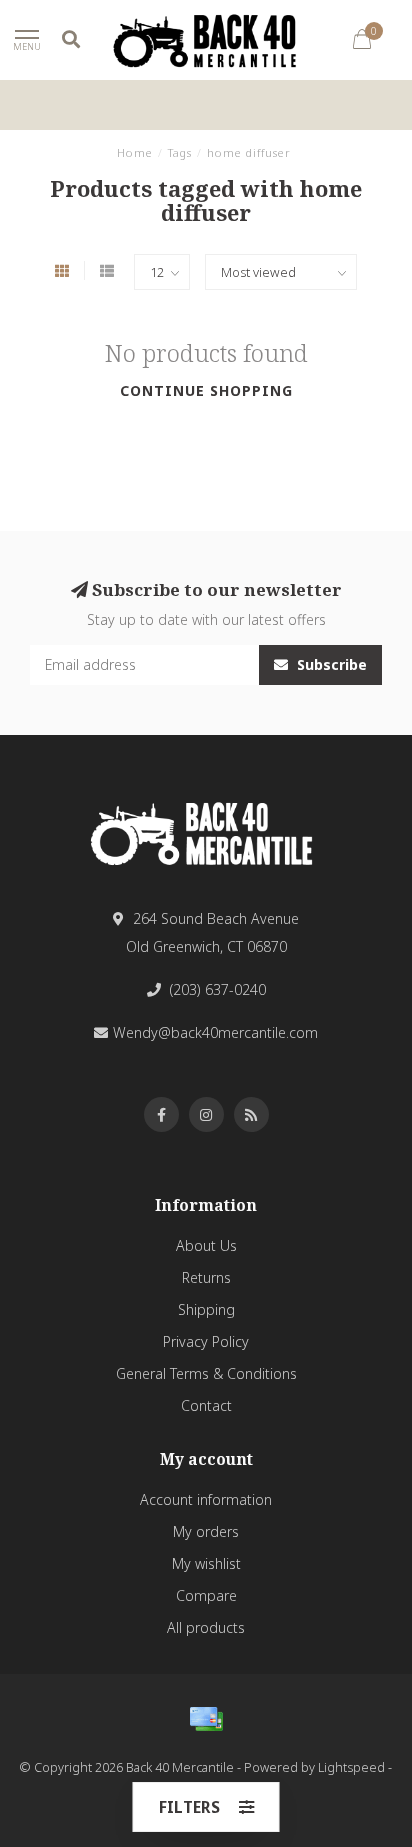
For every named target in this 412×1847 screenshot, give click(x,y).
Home (135, 152)
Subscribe (330, 664)
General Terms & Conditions (206, 1373)
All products (206, 1627)
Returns (206, 1277)
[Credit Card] (206, 1719)
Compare (206, 1595)
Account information (206, 1499)
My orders (206, 1531)
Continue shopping (206, 390)
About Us (206, 1245)
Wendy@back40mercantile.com (215, 1032)
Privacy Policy (206, 1341)
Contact (206, 1405)
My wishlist (206, 1563)
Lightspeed (351, 1767)
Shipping (206, 1309)
